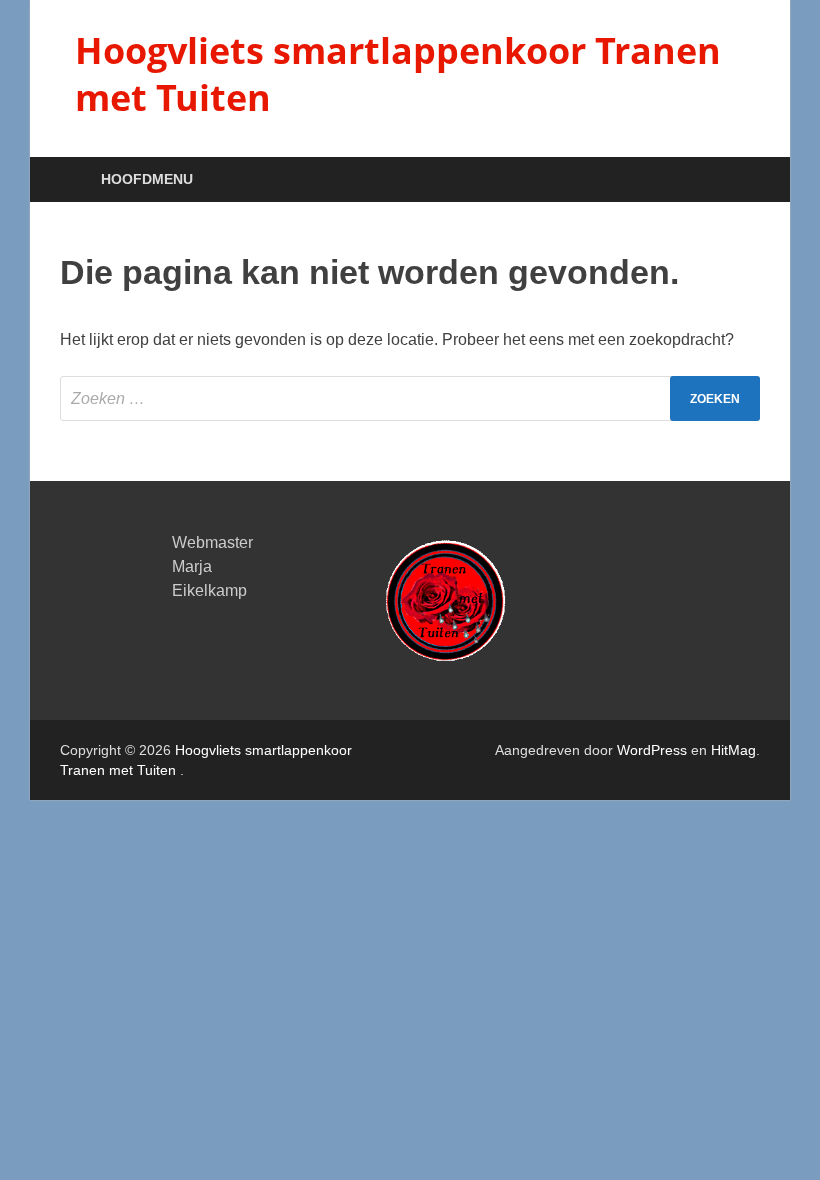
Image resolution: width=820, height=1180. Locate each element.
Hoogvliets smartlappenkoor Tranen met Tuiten (398, 74)
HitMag (733, 750)
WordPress (652, 750)
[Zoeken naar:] (410, 398)
